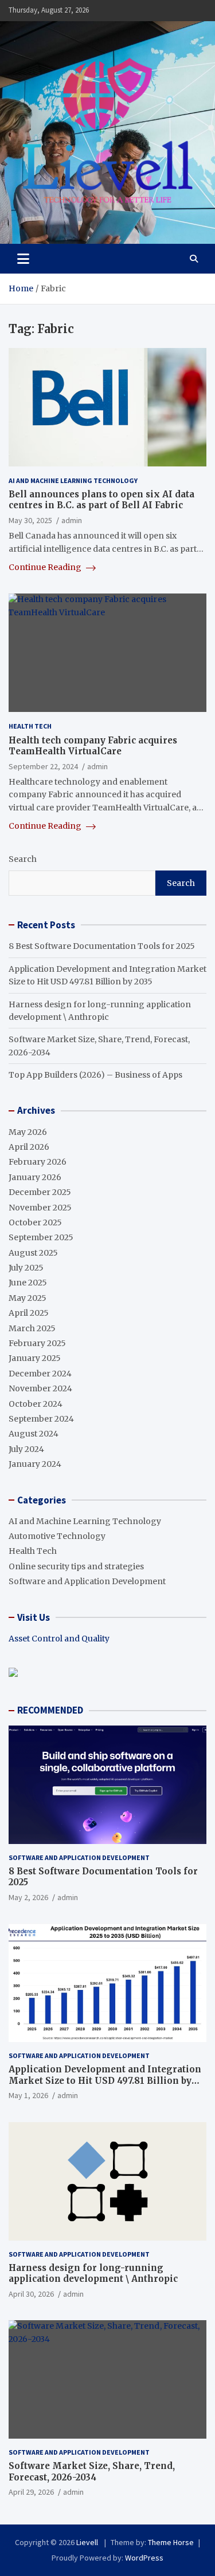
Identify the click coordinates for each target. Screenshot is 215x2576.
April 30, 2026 (31, 2294)
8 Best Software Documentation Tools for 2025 (102, 946)
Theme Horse (171, 2542)
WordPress (144, 2558)
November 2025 (40, 1208)
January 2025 (35, 1358)
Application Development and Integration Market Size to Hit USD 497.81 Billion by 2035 (105, 2080)
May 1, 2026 (28, 2095)
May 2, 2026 (28, 1897)
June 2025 (28, 1283)
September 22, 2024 (43, 766)
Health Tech (30, 726)
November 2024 (40, 1388)
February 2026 (38, 1162)
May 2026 (28, 1132)
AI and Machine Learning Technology (73, 480)
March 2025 (32, 1328)
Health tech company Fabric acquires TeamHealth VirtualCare (93, 746)
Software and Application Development (87, 1581)
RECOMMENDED (50, 1710)
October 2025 (35, 1222)
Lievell (88, 2542)
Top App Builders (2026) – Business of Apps (95, 1075)
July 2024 (26, 1449)
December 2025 (40, 1192)
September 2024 (41, 1419)
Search (23, 859)
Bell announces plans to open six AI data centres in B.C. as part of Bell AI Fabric (101, 500)
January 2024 (35, 1464)
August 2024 (34, 1434)
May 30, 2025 (30, 520)
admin (72, 520)
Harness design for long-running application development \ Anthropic (93, 2274)
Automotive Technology (57, 1536)
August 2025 (33, 1253)
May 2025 (28, 1298)
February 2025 (37, 1343)
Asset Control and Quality (59, 1639)
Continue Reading (46, 567)
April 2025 (29, 1313)
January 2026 (35, 1177)
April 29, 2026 (31, 2492)
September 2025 (41, 1237)
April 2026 (29, 1147)
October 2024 (36, 1404)
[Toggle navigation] (23, 259)
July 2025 (26, 1268)
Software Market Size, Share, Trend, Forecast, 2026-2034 (92, 2472)
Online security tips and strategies (76, 1566)
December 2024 (40, 1374)
